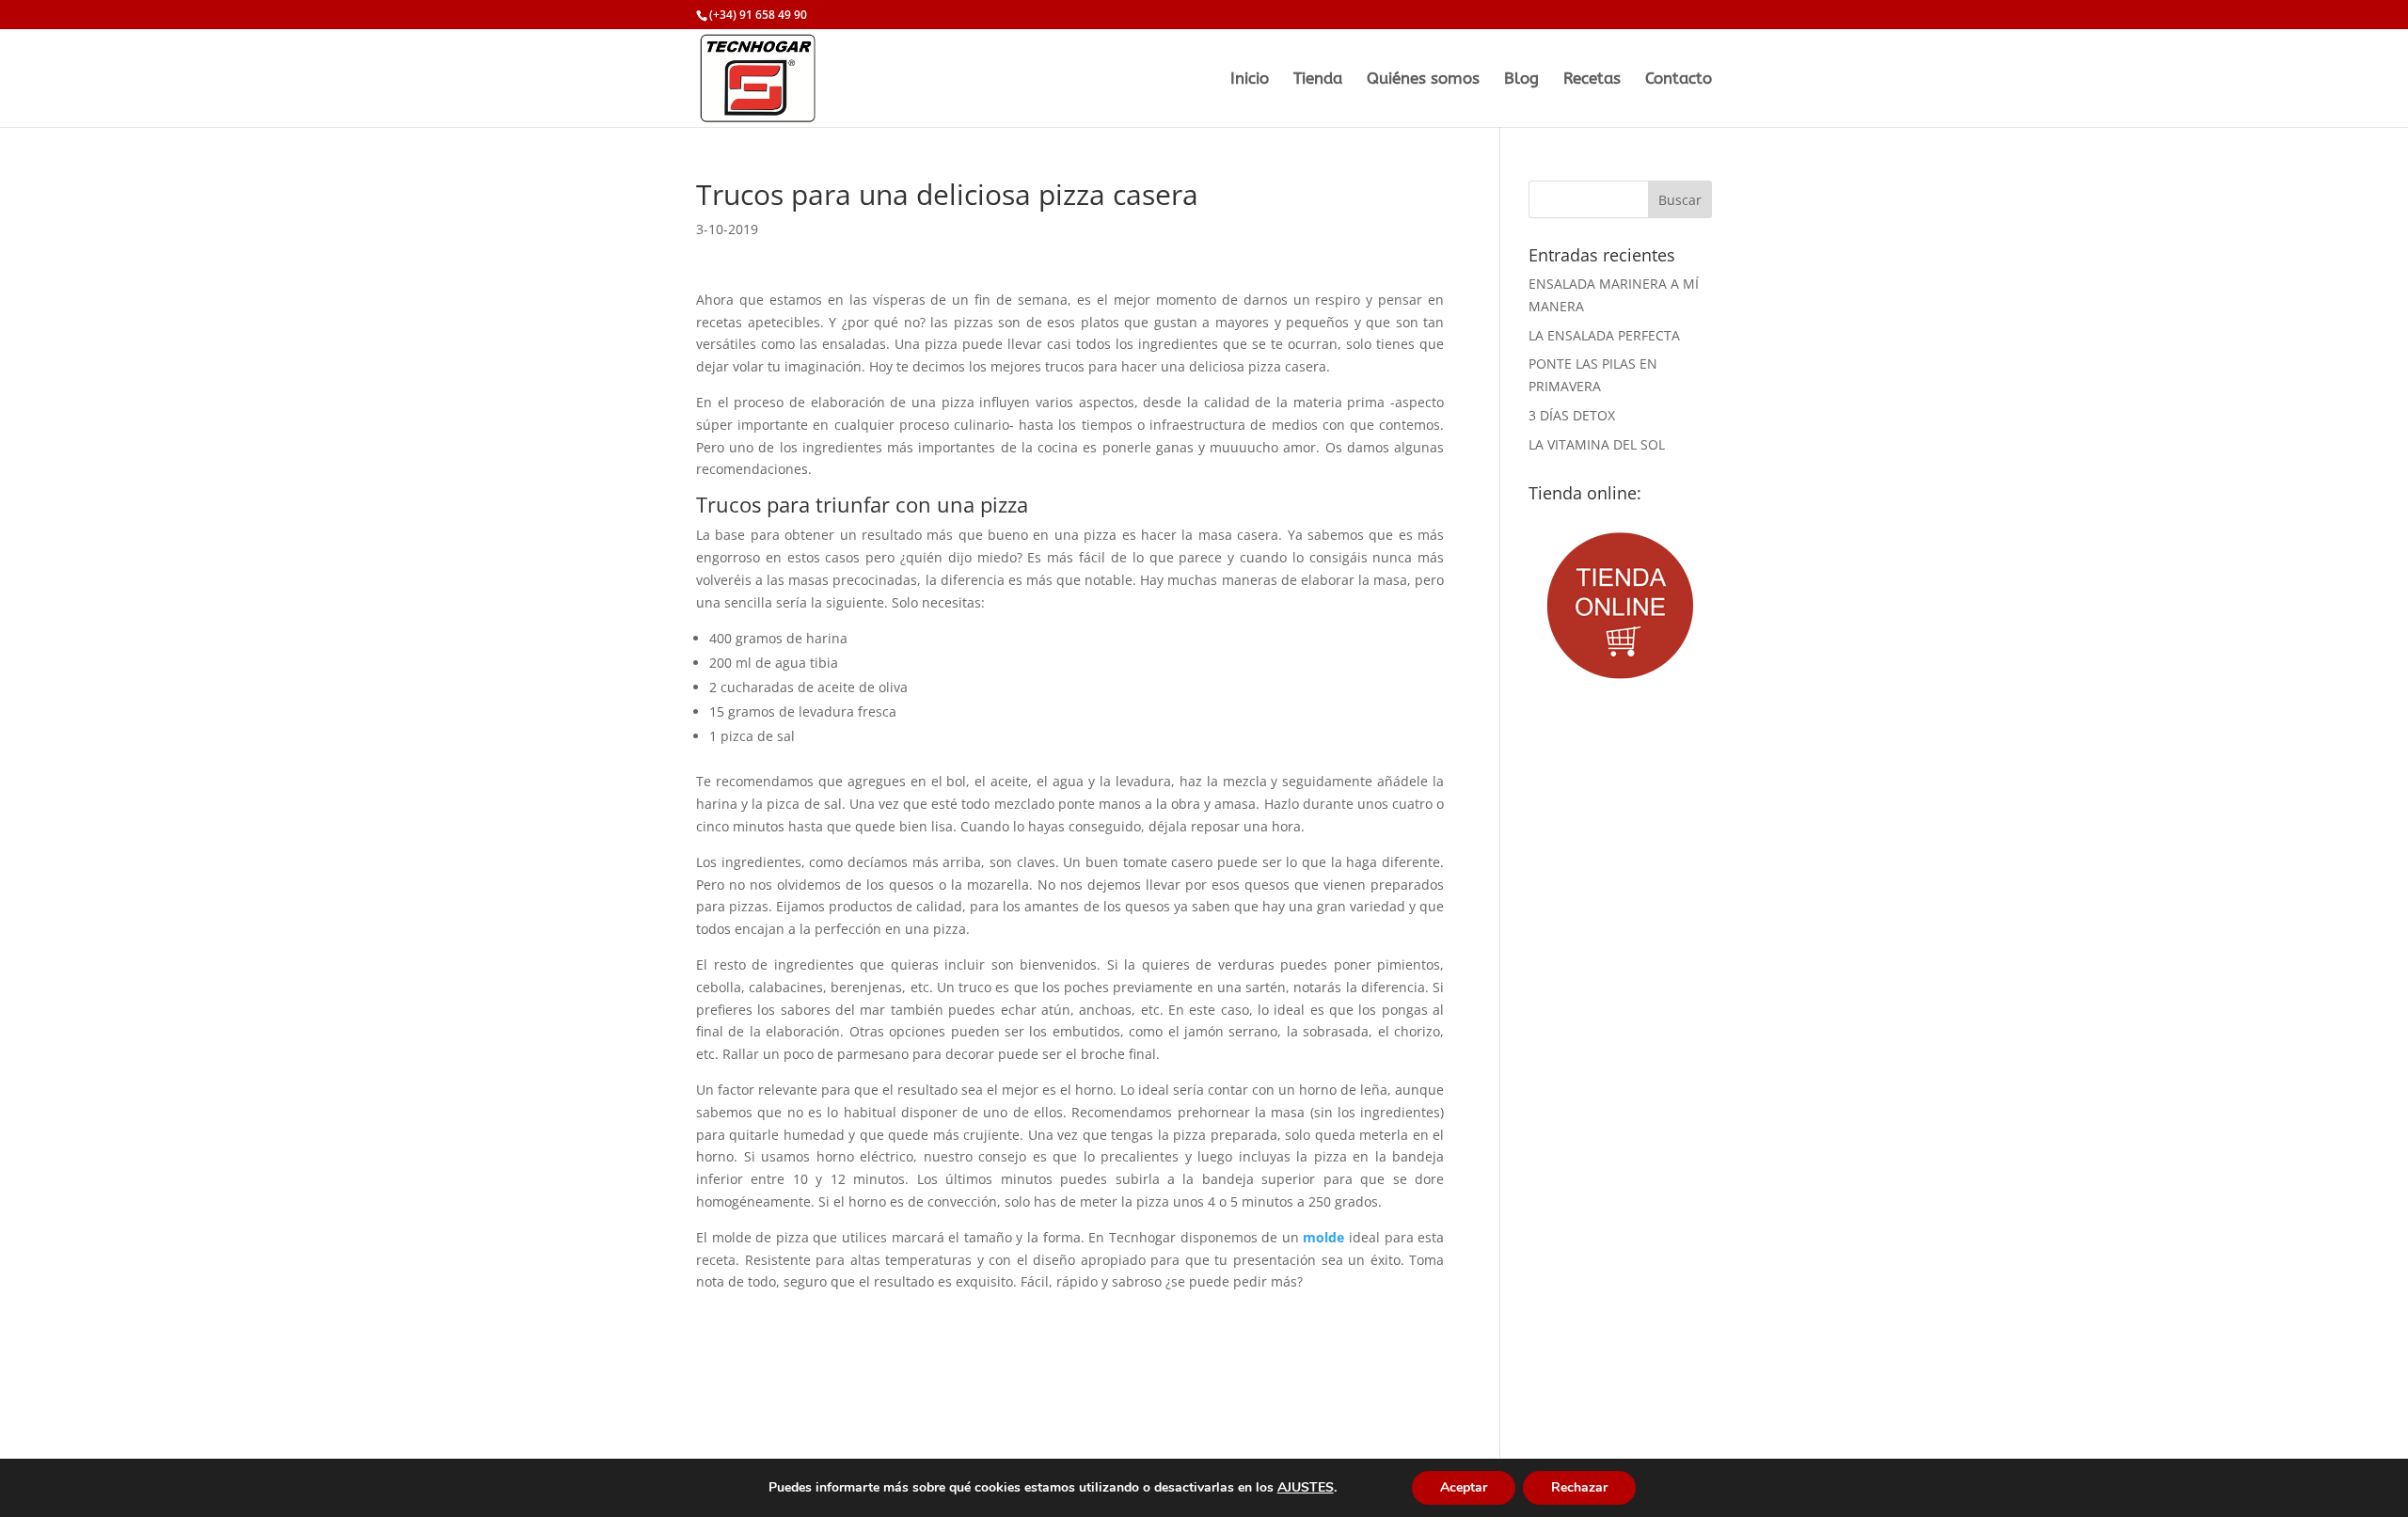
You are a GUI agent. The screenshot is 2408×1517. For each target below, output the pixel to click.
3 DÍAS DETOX (1572, 415)
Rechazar (1579, 1487)
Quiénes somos (1423, 79)
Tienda (1318, 79)
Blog (1521, 79)
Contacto (1679, 79)
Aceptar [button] (1464, 1487)
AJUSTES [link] (1306, 1487)
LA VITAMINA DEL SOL (1597, 444)
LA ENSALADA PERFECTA (1604, 335)
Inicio (1250, 79)
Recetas (1592, 79)
